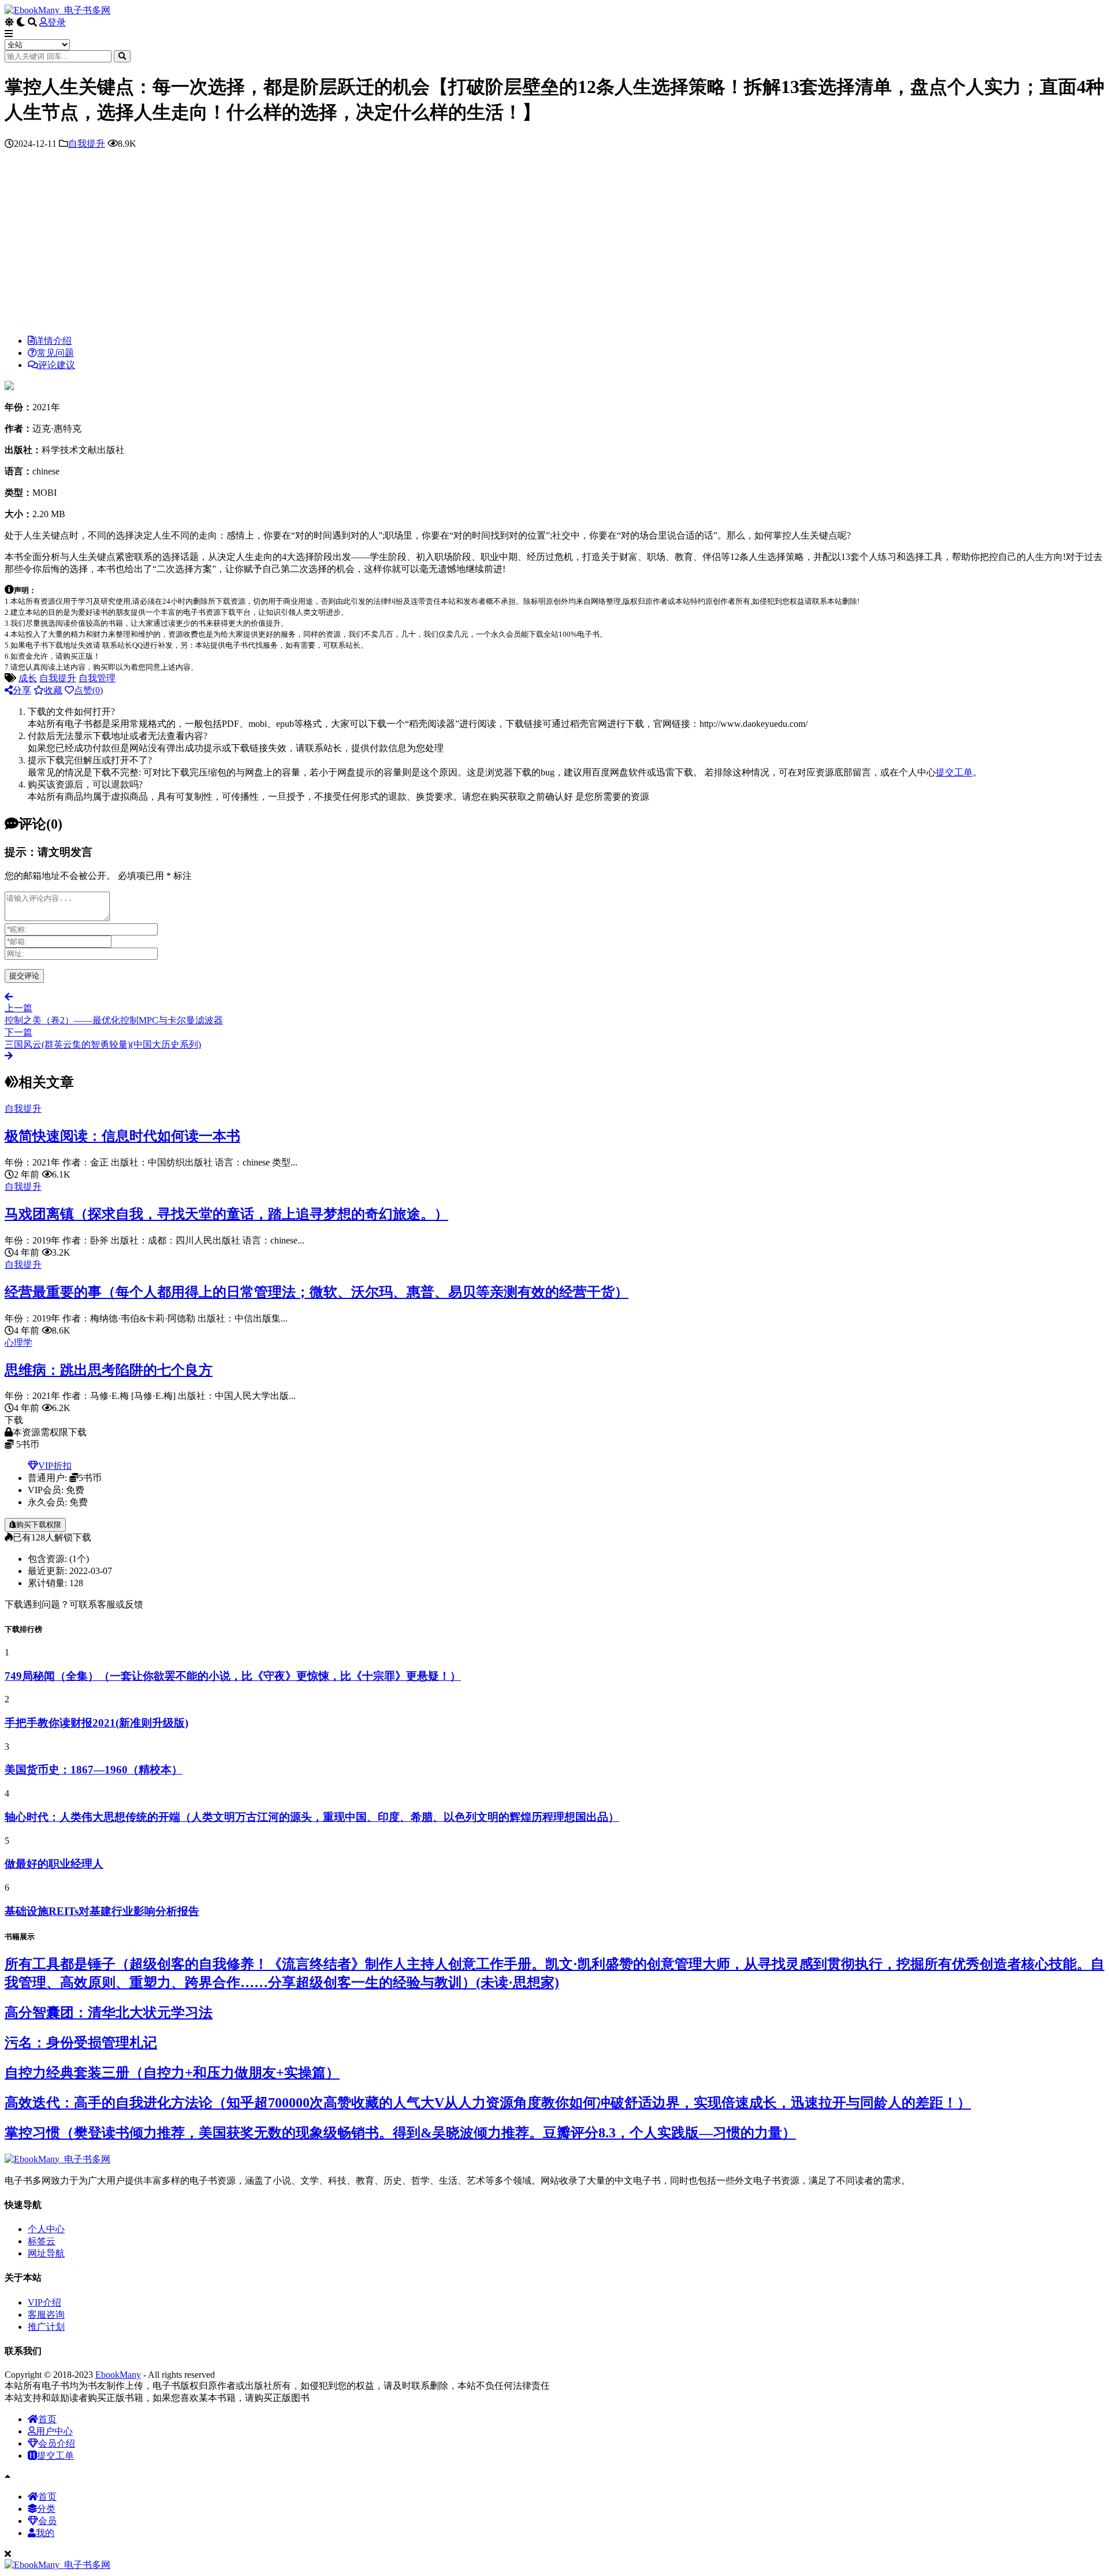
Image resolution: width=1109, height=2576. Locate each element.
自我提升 (87, 144)
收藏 (53, 690)
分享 (22, 690)
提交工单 (954, 772)
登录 (57, 22)
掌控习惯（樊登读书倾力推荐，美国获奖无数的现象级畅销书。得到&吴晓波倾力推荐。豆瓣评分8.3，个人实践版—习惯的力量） (400, 2133)
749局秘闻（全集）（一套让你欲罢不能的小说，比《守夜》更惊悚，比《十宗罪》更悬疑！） (233, 1676)
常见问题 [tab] (55, 353)
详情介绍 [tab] (53, 341)
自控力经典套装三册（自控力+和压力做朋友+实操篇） (172, 2073)
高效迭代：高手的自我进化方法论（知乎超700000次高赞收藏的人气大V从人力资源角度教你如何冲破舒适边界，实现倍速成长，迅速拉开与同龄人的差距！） (488, 2103)
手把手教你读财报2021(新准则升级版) (96, 1723)
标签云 (42, 2241)
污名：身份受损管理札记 (81, 2043)
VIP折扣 (55, 1466)
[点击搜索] (122, 56)
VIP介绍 (44, 2302)
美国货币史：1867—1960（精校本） (94, 1770)
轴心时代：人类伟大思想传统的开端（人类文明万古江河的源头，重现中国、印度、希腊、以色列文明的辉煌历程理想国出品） (312, 1817)
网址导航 (46, 2253)
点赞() (88, 690)
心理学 (18, 1343)
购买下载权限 (39, 1525)
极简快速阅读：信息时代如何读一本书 (122, 1136)
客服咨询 (46, 2315)
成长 (28, 678)
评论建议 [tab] (57, 365)
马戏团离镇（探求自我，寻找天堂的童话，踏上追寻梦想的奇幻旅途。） (226, 1214)
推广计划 (46, 2327)
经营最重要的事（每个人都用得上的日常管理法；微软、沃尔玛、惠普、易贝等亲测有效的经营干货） (317, 1292)
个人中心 (46, 2229)
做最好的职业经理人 (54, 1864)
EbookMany (118, 2375)
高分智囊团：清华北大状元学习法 (109, 2013)
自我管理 (97, 678)
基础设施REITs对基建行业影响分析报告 (102, 1911)
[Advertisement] (554, 245)
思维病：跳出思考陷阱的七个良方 (109, 1370)
